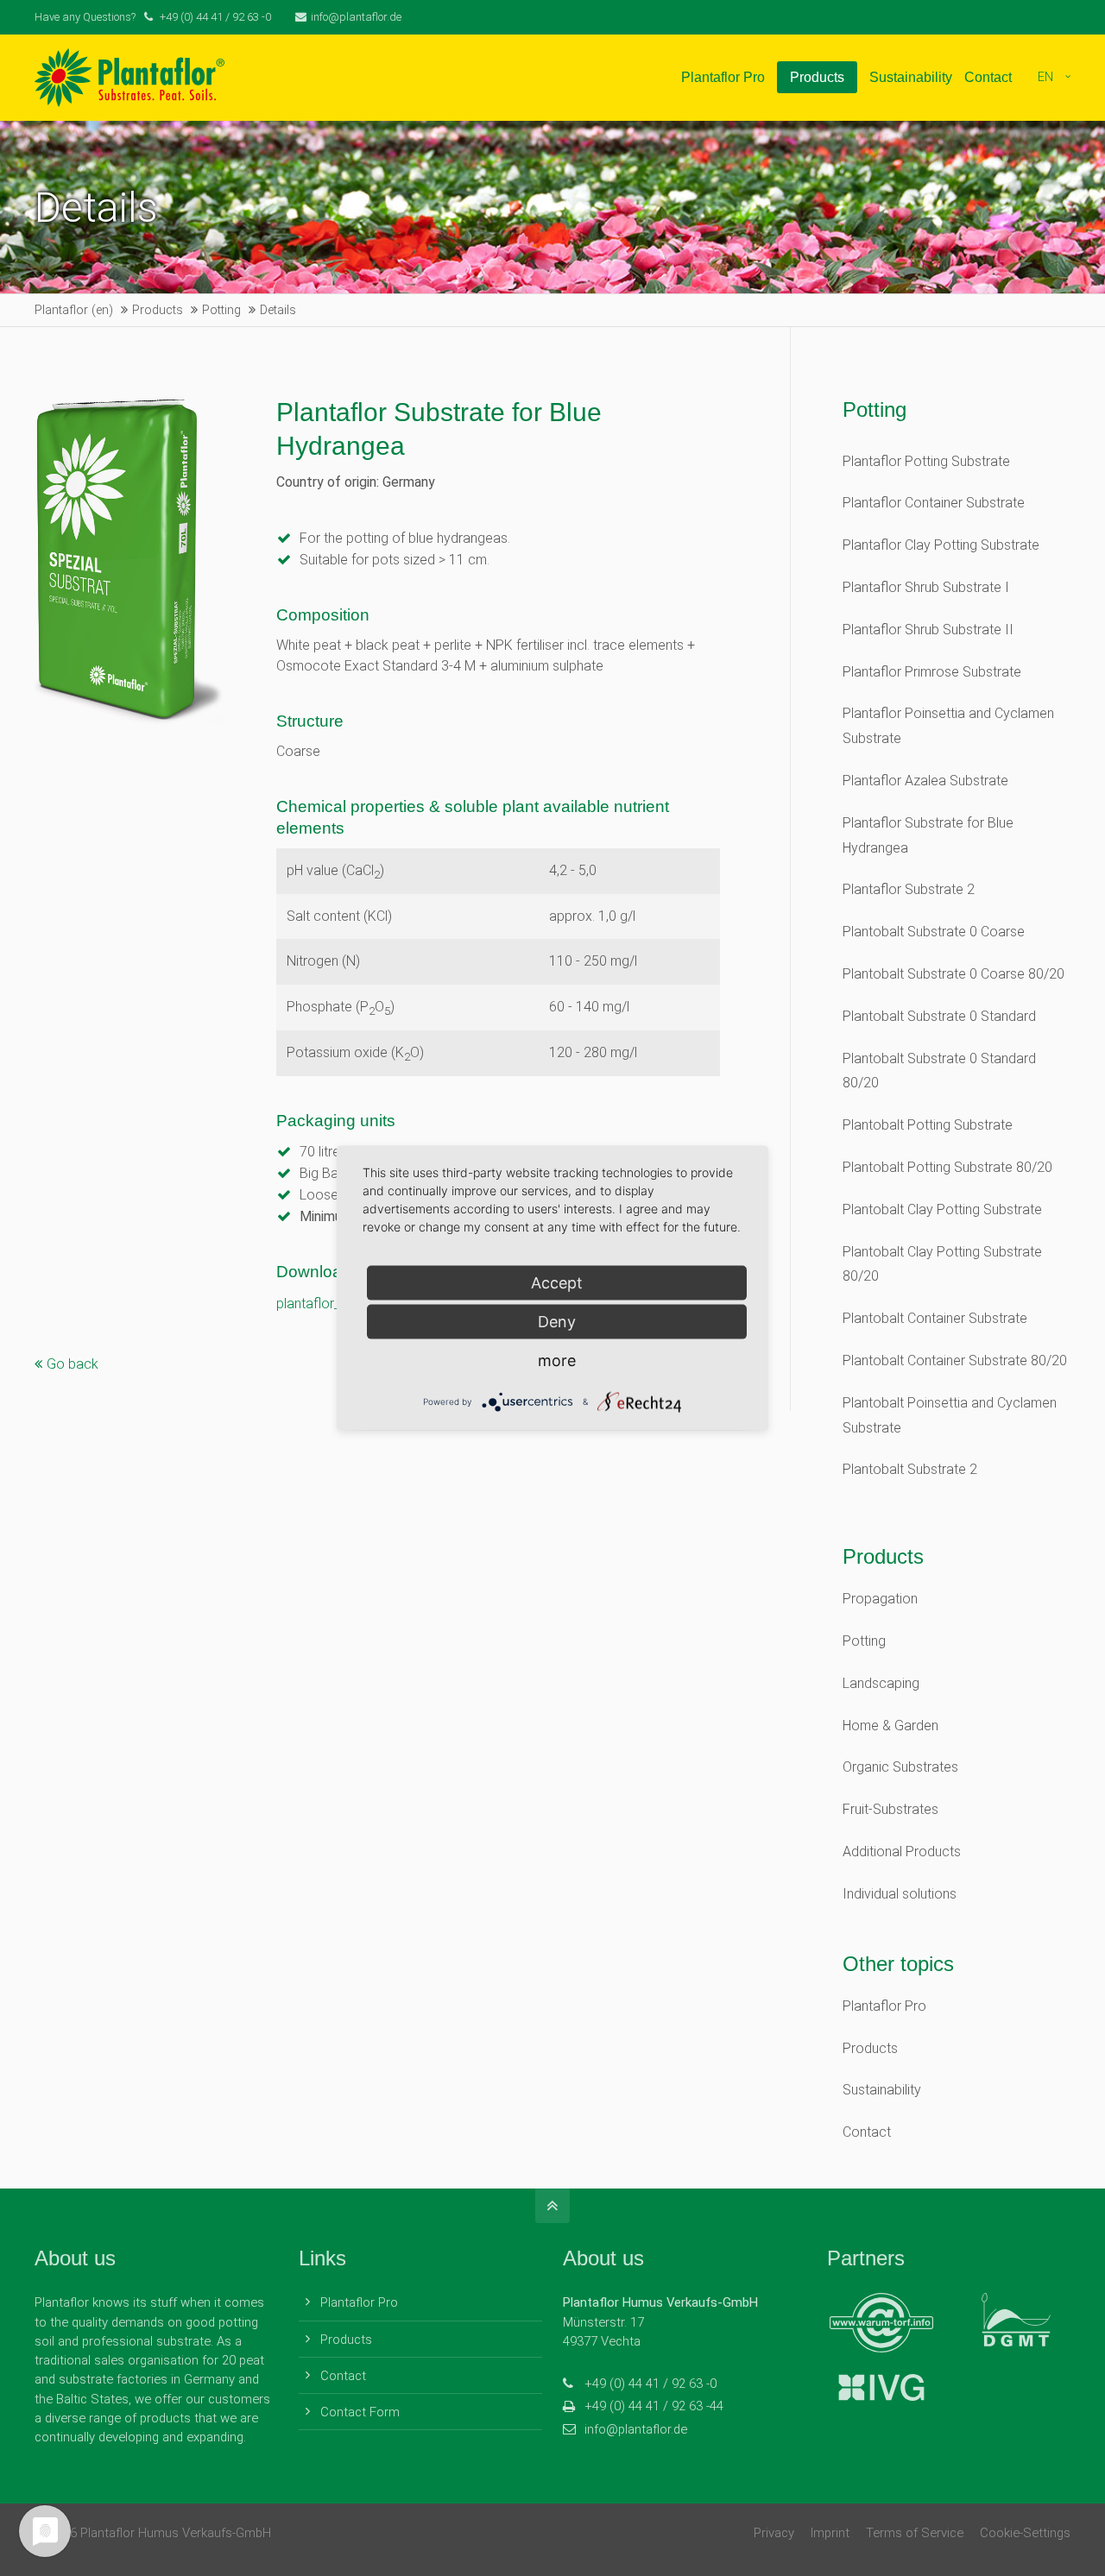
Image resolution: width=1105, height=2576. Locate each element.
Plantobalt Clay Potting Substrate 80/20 (942, 1264)
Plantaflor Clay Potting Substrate (941, 545)
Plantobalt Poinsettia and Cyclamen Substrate (950, 1415)
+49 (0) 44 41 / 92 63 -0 (650, 2384)
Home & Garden (890, 1726)
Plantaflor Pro (884, 2006)
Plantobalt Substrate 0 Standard (939, 1016)
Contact (867, 2132)
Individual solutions (900, 1894)
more (557, 1360)
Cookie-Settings (1025, 2533)
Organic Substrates (900, 1767)
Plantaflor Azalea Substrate (925, 781)
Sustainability (882, 2090)
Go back (73, 1364)
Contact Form (360, 2412)
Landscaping (881, 1683)
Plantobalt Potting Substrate (928, 1125)
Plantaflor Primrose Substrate (932, 672)
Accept (557, 1282)
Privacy (774, 2533)
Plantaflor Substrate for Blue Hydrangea (928, 835)
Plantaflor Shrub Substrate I (926, 587)
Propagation (880, 1599)
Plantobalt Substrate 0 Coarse (934, 932)
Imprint (830, 2533)
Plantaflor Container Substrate (934, 503)
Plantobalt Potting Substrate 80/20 (947, 1167)
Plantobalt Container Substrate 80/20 (955, 1360)
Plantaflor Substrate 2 (909, 889)
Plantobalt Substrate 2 (910, 1469)
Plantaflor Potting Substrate (926, 461)
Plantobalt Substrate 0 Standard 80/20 (939, 1071)
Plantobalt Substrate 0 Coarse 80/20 (953, 974)
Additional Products (902, 1852)
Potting (864, 1641)
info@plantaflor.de (356, 17)
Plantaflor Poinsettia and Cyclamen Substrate (948, 726)
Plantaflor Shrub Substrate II (928, 630)
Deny (557, 1321)
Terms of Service (915, 2533)
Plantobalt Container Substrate (935, 1318)
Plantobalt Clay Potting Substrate (942, 1209)
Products (870, 2048)
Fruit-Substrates (890, 1809)
